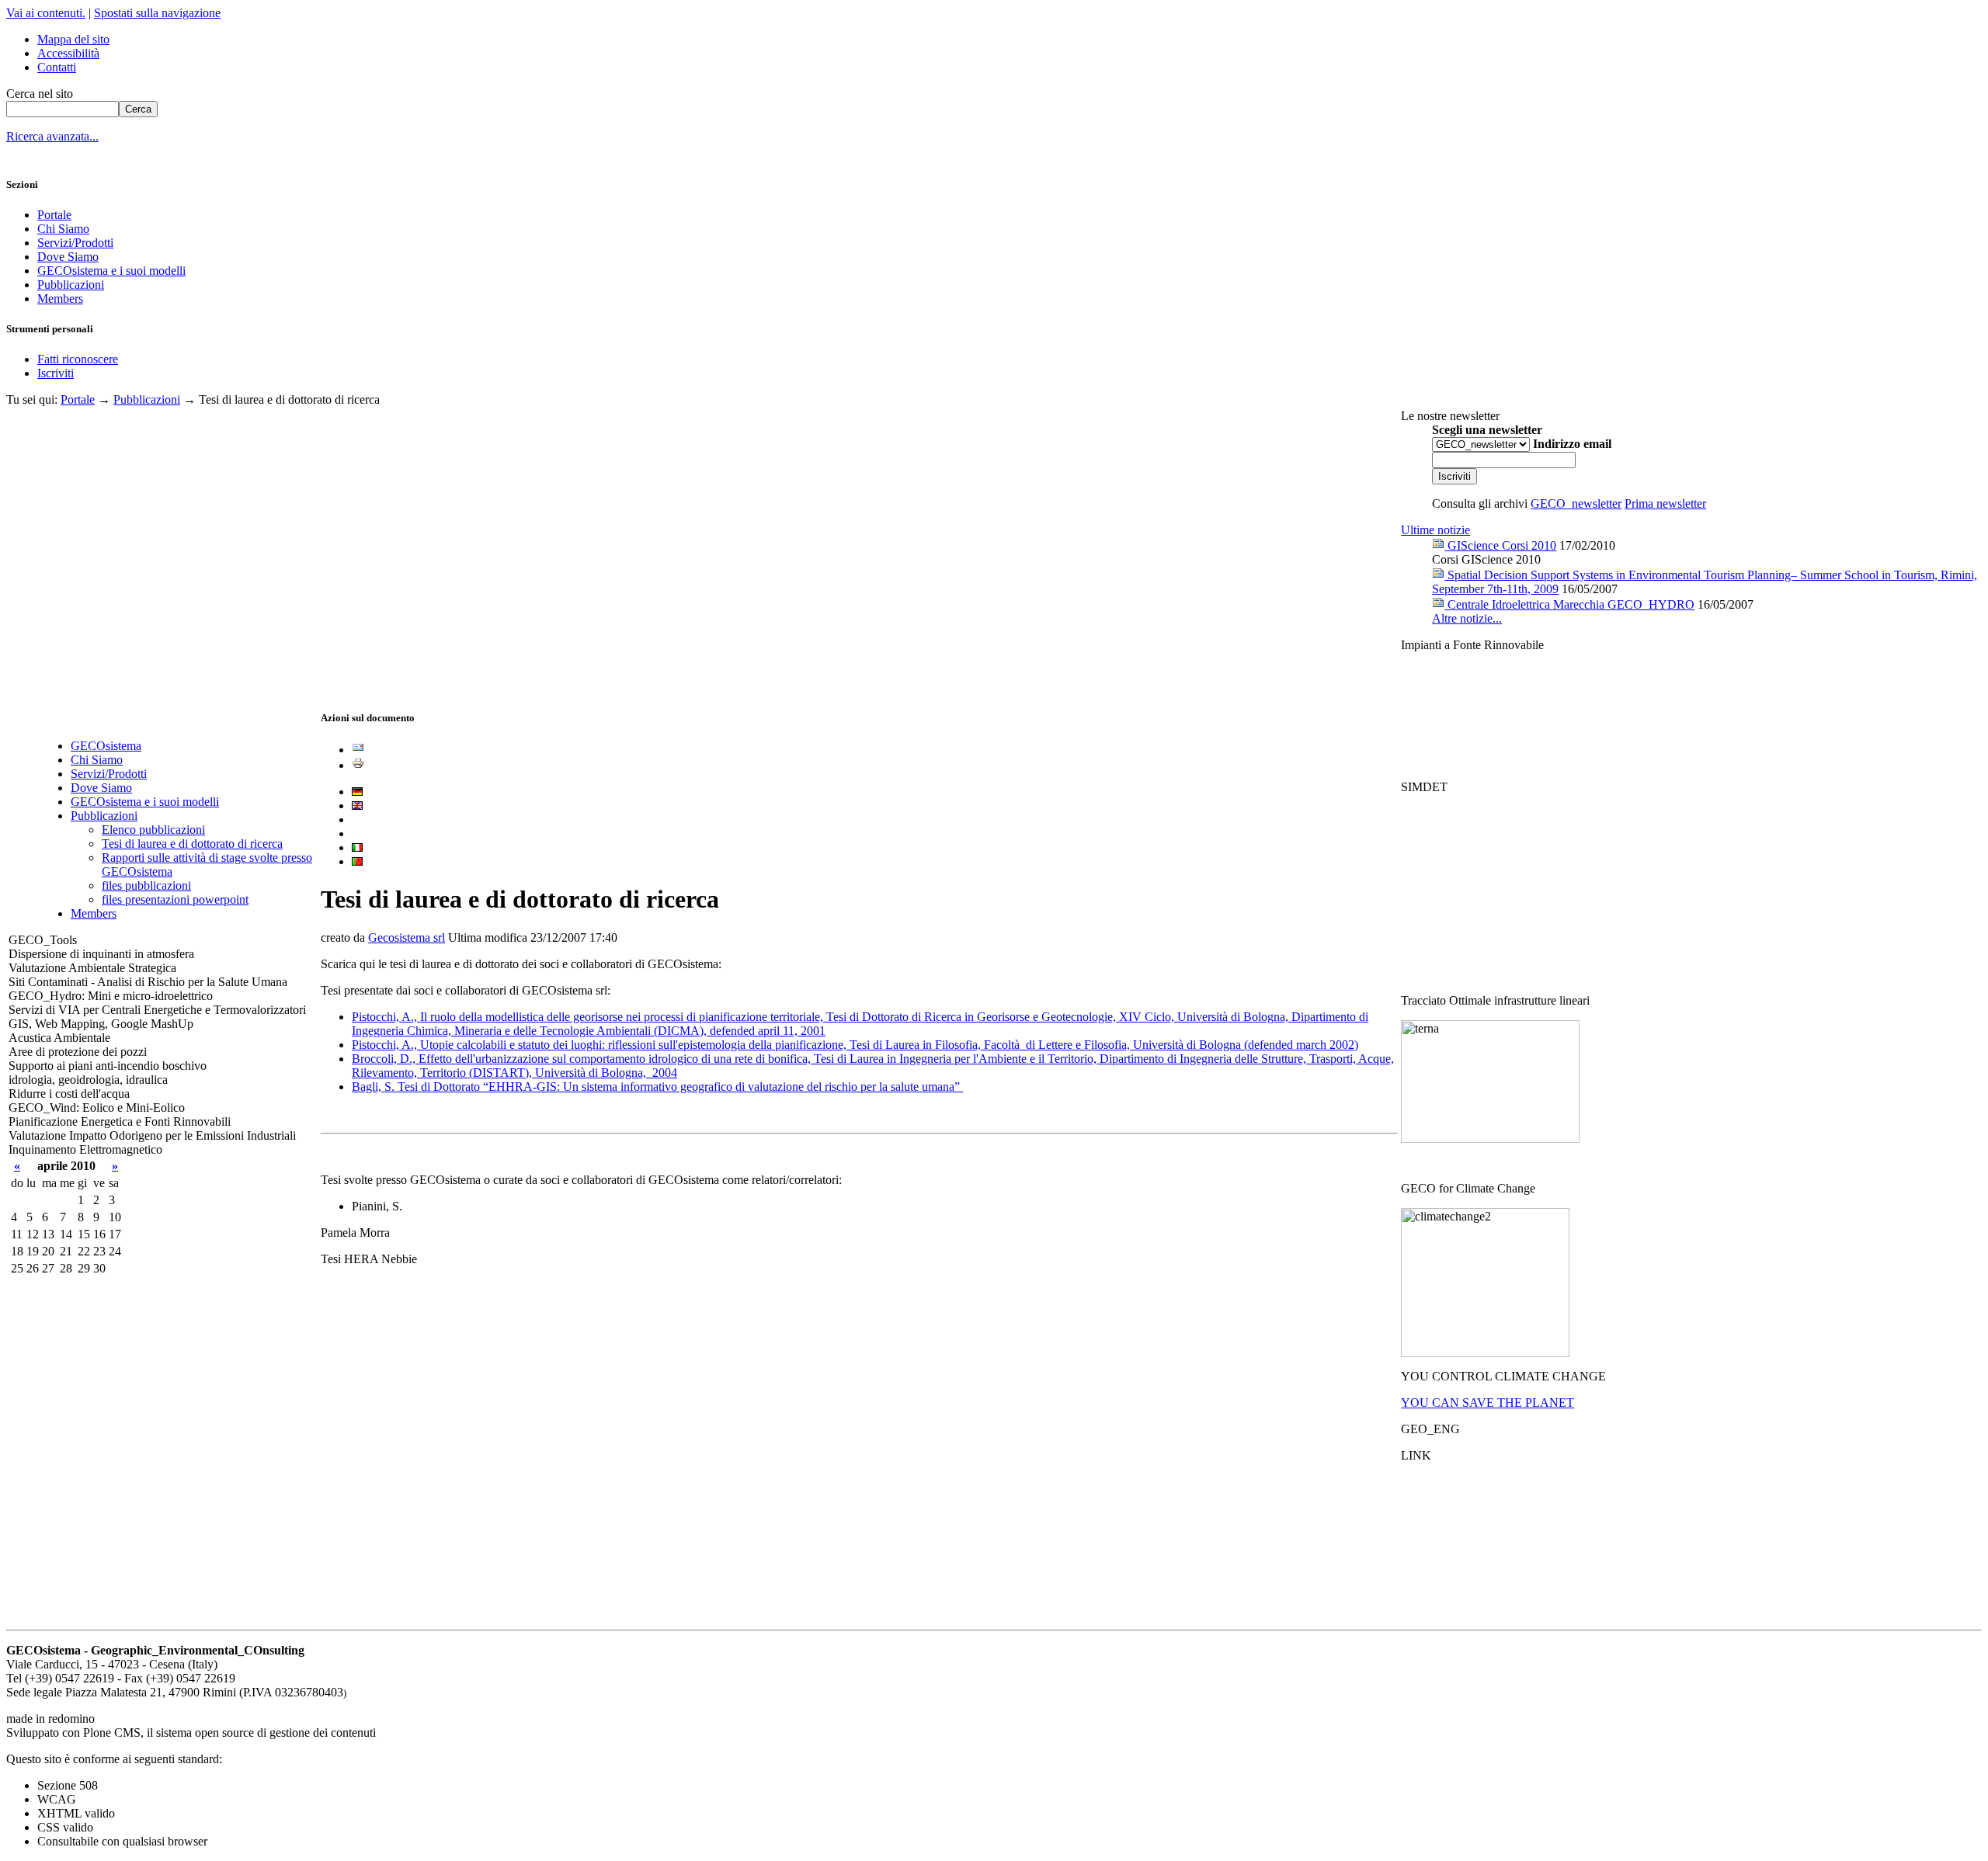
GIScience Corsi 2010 (1500, 545)
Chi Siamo (63, 229)
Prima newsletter (1665, 503)
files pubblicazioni (146, 885)
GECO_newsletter (1576, 503)
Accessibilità (68, 53)
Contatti (57, 67)
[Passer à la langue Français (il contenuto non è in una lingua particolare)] (357, 833)
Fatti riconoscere (78, 359)
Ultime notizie (1435, 530)
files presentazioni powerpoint (175, 899)
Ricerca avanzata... (52, 136)
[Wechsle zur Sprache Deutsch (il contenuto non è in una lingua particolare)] (357, 792)
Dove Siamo (68, 257)
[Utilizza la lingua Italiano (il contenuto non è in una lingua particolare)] (357, 847)
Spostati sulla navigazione (157, 13)
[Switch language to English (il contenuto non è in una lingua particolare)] (357, 806)
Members (60, 299)
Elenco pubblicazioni (153, 830)
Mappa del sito (73, 39)
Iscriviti (56, 373)
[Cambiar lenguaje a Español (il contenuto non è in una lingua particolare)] (357, 819)
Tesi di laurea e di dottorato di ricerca (192, 844)
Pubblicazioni (71, 285)
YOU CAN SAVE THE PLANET (1488, 1403)
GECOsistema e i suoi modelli (111, 271)
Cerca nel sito (40, 94)
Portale (54, 215)
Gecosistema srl (407, 937)
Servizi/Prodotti (75, 243)
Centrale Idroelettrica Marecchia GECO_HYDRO (1569, 604)
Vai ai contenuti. (46, 13)
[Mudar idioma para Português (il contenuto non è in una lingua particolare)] (357, 861)
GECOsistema (106, 746)
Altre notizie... (1467, 618)
